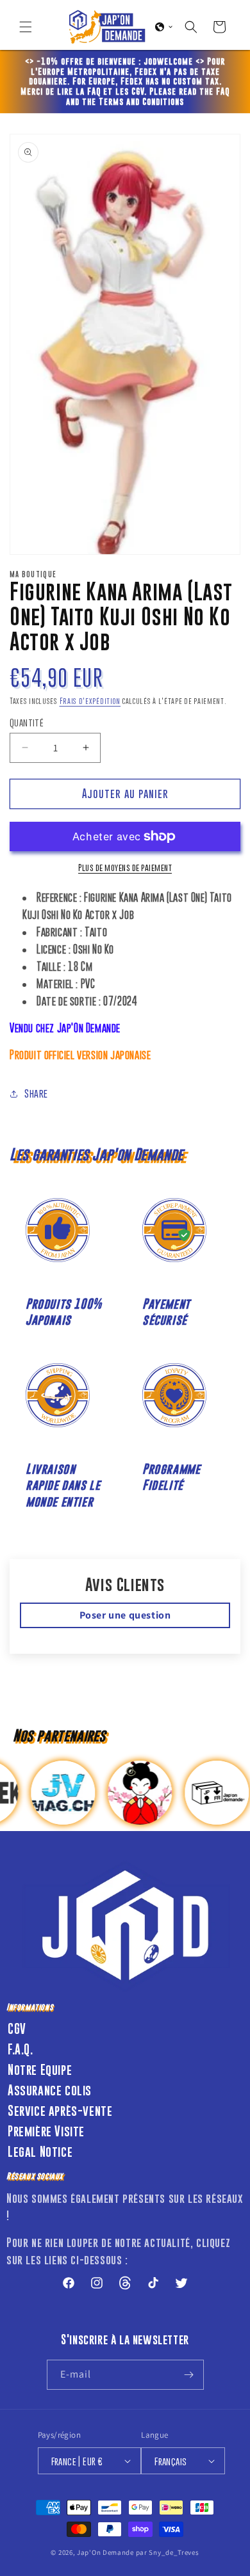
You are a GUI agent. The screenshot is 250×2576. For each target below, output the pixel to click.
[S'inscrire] (189, 2375)
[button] (26, 27)
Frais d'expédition (90, 701)
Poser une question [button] (125, 1615)
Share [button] (36, 1093)
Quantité (27, 722)
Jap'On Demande (105, 2552)
